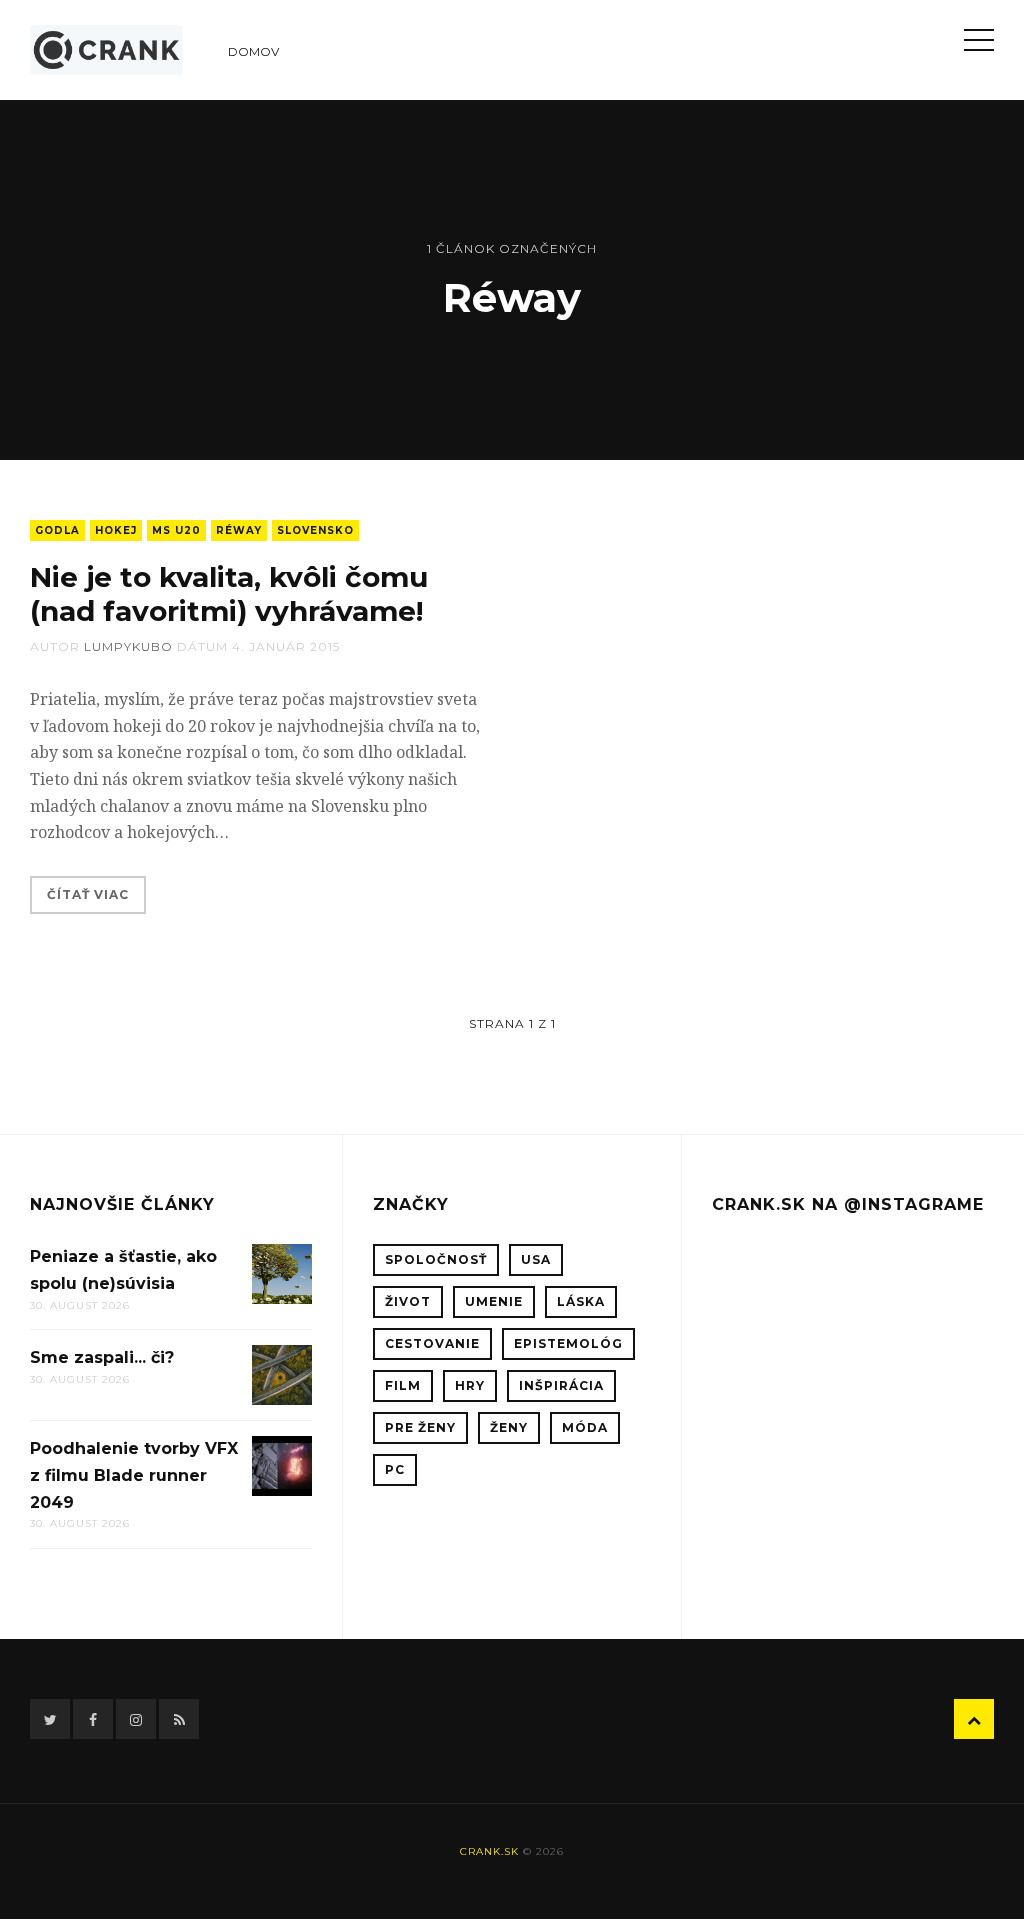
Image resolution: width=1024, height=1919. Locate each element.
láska (581, 1301)
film (403, 1385)
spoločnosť (436, 1259)
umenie (494, 1301)
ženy (509, 1427)
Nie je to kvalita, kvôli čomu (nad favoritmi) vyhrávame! (229, 594)
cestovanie (432, 1343)
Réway (239, 530)
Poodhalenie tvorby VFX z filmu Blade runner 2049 (134, 1475)
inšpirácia (561, 1385)
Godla (57, 530)
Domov (253, 51)
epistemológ (568, 1343)
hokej (116, 530)
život (408, 1301)
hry (470, 1385)
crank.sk (489, 1851)
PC (395, 1469)
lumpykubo (128, 646)
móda (585, 1427)
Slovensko (315, 530)
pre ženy (420, 1427)
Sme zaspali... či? (102, 1357)
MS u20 (176, 530)
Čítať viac (88, 894)
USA (536, 1259)
